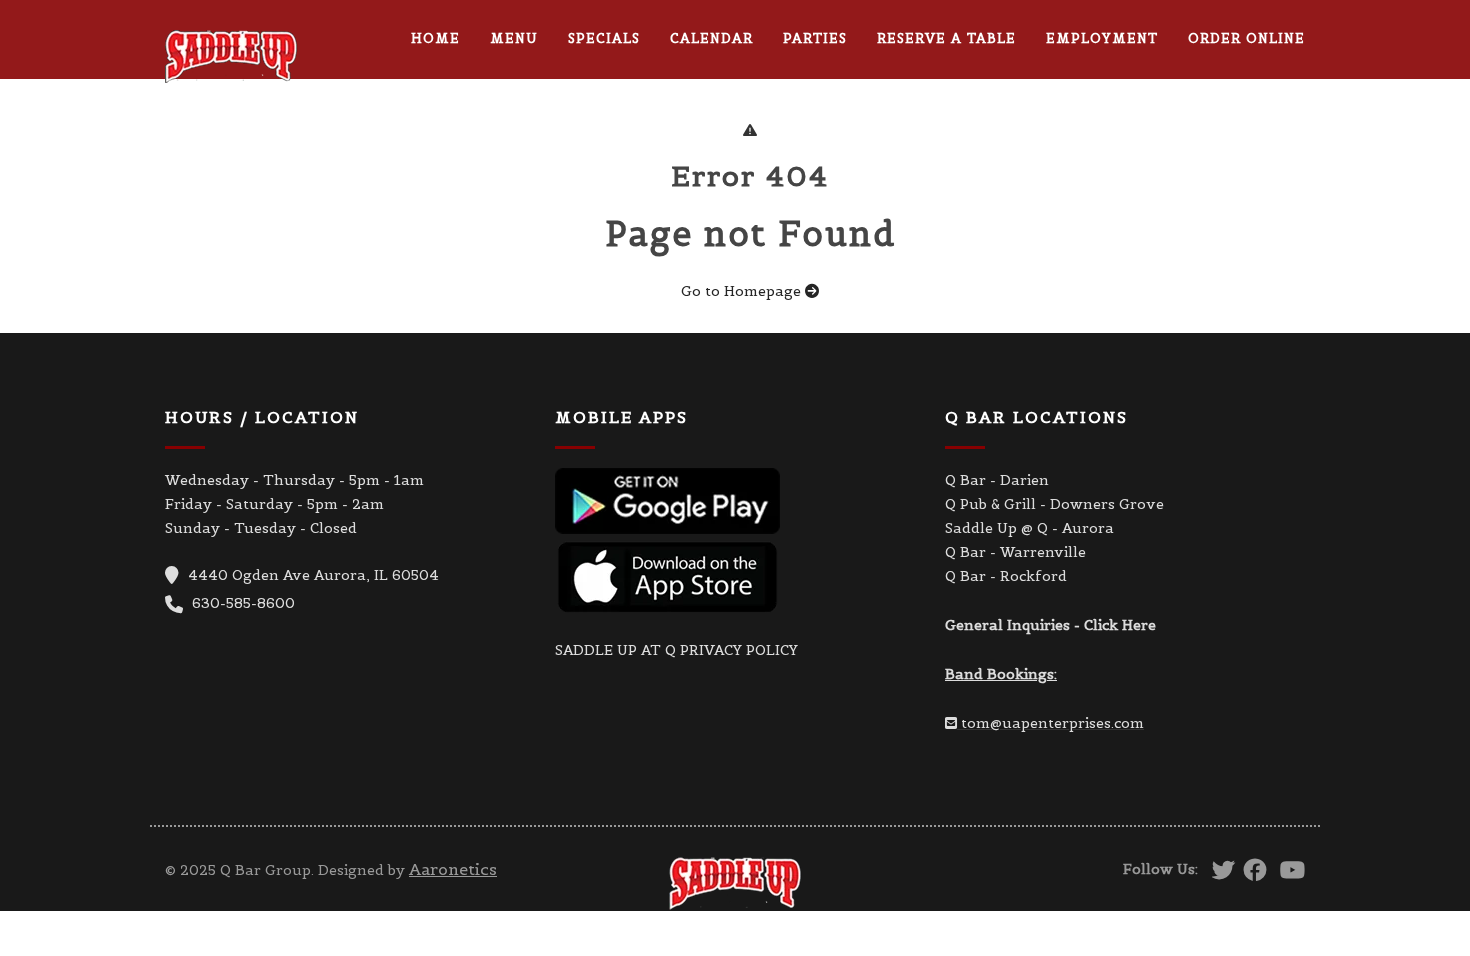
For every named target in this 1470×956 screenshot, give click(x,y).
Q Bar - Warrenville (1015, 552)
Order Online (1246, 38)
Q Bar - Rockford (1006, 576)
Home (435, 38)
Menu (514, 38)
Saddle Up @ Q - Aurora (1029, 528)
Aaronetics (453, 869)
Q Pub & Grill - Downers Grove (1054, 504)
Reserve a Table (946, 38)
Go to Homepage (743, 291)
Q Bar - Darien (997, 480)
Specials (604, 38)
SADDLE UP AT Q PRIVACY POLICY (676, 650)
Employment (1102, 38)
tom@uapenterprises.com (1052, 723)
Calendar (711, 38)
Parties (815, 38)
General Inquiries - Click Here (1050, 625)
